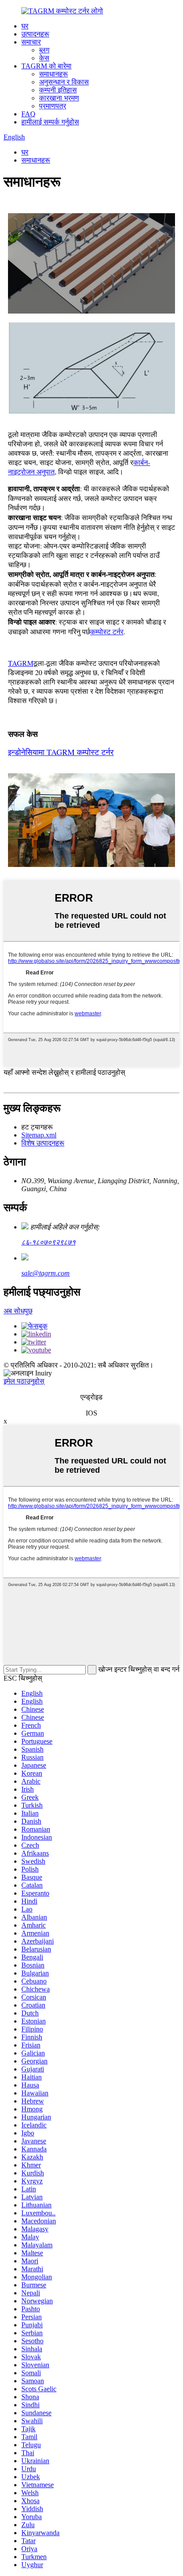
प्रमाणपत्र (53, 106)
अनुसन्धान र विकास (64, 82)
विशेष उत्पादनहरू (43, 1143)
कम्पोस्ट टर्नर (107, 631)
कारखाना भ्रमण (59, 98)
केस (44, 58)
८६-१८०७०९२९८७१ (48, 1242)
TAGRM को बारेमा (46, 66)
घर (25, 26)
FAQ (28, 114)
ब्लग (44, 50)
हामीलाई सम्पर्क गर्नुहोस (50, 122)
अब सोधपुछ (18, 1311)
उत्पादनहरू (35, 34)
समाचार (31, 42)
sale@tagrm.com (46, 1273)
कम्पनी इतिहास (58, 90)
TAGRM (21, 663)
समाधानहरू (54, 74)
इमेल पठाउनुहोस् (24, 1381)
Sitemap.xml (39, 1135)
